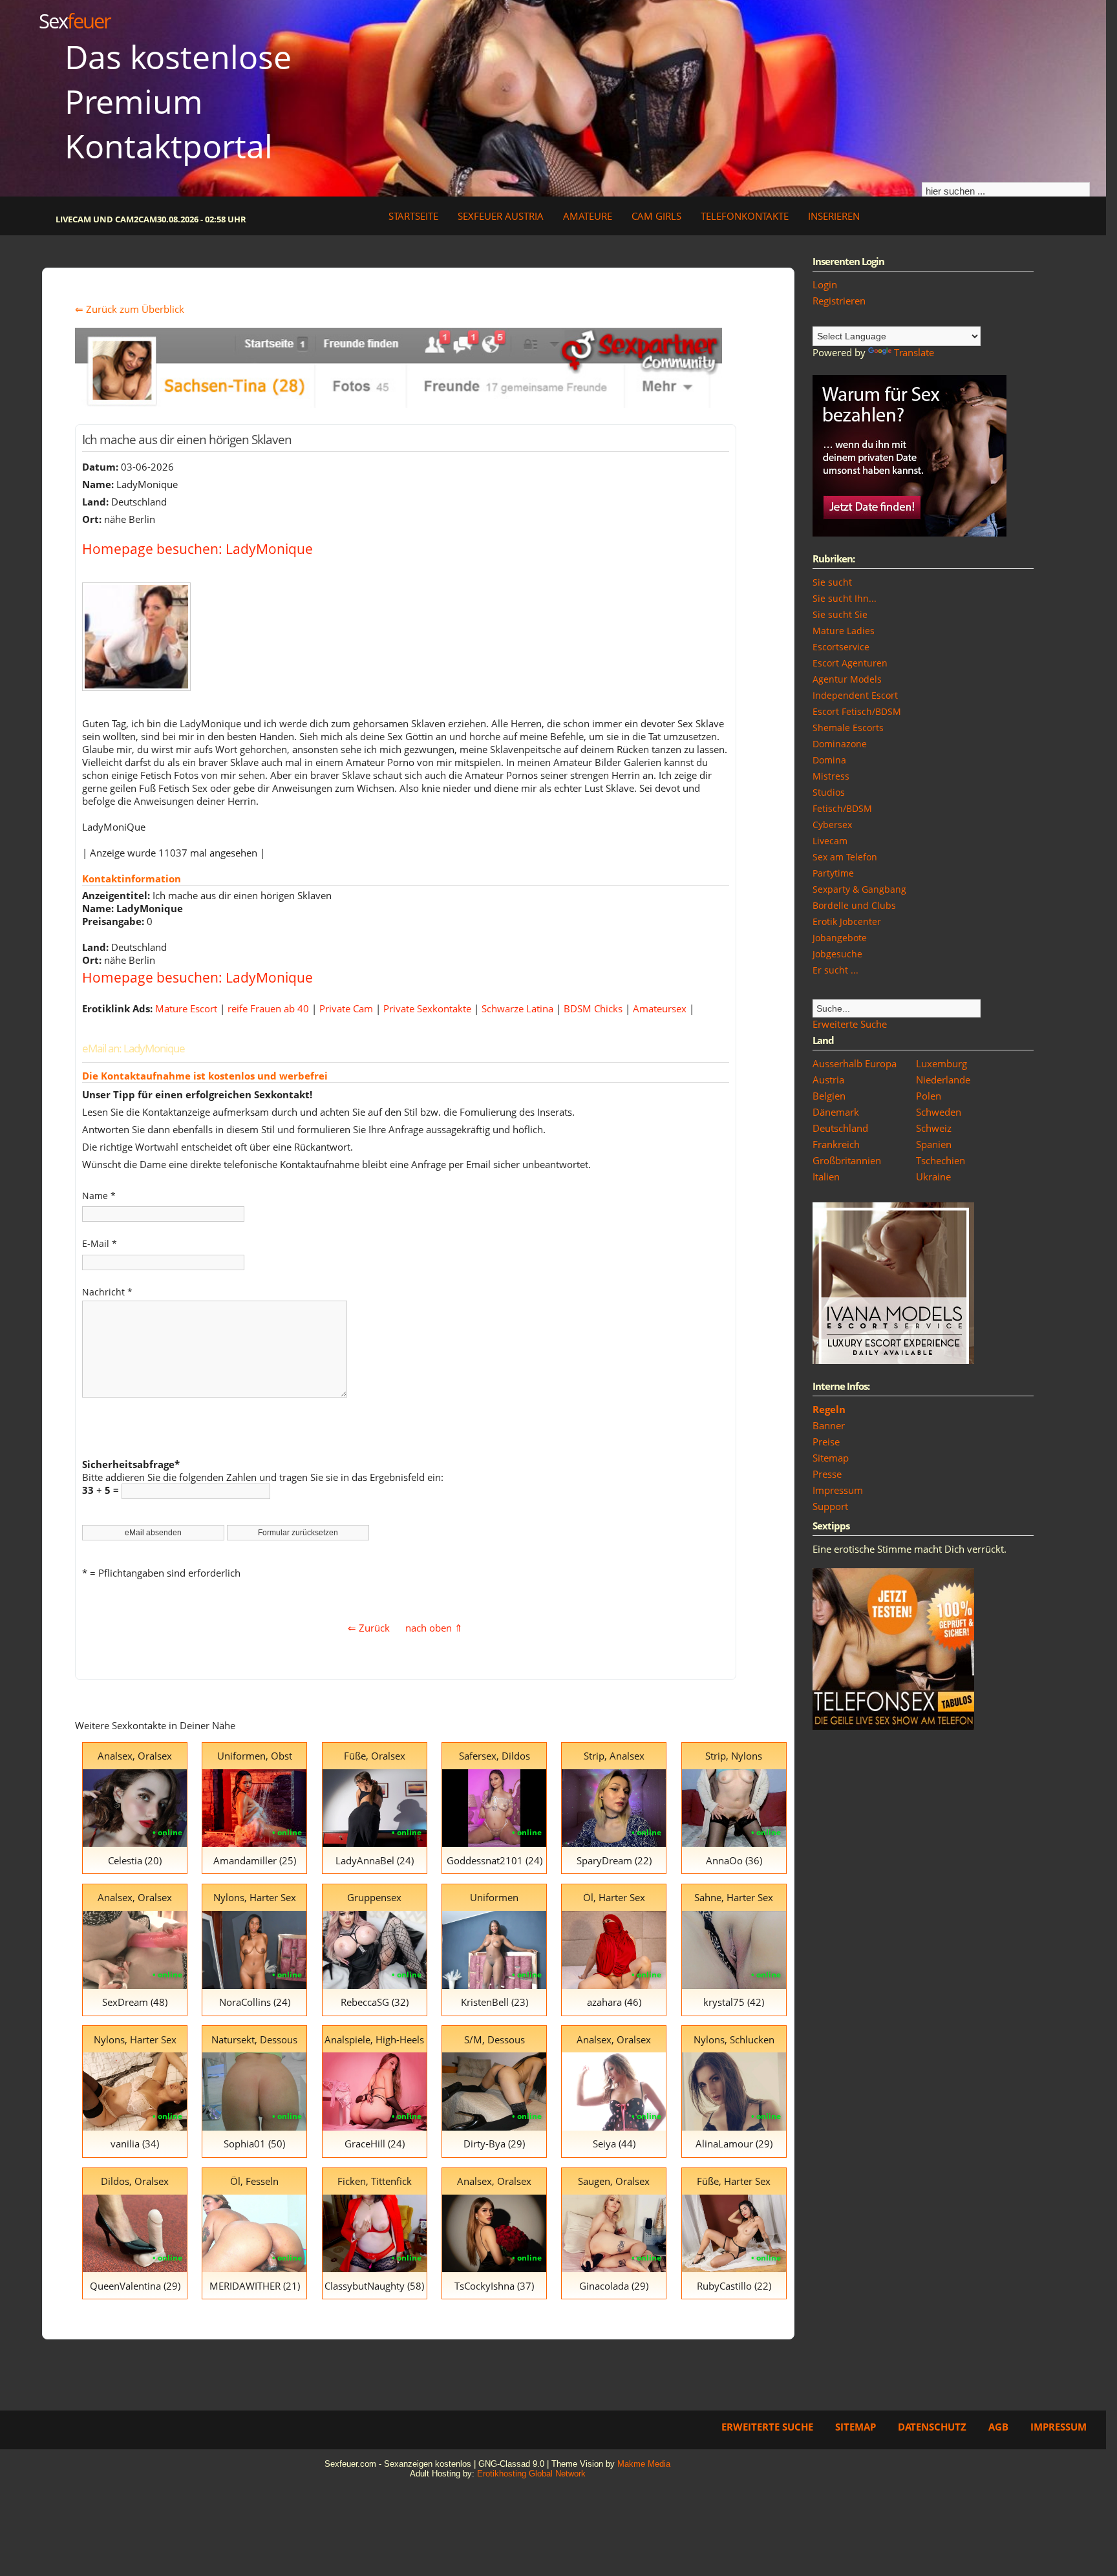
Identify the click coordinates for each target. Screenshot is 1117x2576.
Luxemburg (941, 1063)
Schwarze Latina (517, 1008)
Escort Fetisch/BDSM (857, 711)
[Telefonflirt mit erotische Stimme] (893, 1726)
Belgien (829, 1096)
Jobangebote (840, 938)
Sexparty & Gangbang (859, 889)
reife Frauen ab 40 (268, 1008)
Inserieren (834, 216)
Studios (829, 792)
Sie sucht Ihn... (845, 598)
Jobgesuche (837, 954)
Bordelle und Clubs (854, 905)
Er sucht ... (835, 970)
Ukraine (933, 1176)
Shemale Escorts (848, 728)
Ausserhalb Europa (855, 1063)
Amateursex (660, 1008)
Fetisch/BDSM (842, 808)
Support (830, 1506)
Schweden (939, 1112)
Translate (914, 352)
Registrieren (839, 301)
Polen (929, 1096)
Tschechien (941, 1160)
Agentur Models (847, 679)
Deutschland (840, 1128)
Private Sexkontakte (427, 1008)
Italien (826, 1176)
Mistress (831, 776)
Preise (826, 1442)
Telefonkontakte (745, 216)
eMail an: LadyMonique (133, 1048)
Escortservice (841, 647)
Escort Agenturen (850, 663)
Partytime (833, 873)
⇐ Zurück (369, 1628)
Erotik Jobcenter (847, 921)
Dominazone (840, 744)
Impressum (838, 1490)
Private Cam (346, 1008)
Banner (829, 1425)
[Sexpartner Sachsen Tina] (399, 404)
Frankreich (836, 1144)
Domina (829, 760)
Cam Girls (656, 216)
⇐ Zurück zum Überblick (130, 309)
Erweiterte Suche (850, 1024)
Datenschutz (932, 2427)
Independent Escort (855, 695)
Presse (827, 1474)
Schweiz (934, 1128)
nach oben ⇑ (434, 1628)
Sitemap (831, 1458)
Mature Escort (186, 1008)
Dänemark (836, 1112)
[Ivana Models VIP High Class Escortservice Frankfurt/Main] (893, 1360)
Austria (828, 1080)
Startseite (413, 216)
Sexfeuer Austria (501, 216)
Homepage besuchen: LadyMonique (197, 548)
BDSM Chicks (593, 1008)
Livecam (830, 841)
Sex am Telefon (845, 857)
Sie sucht (832, 582)
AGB (998, 2427)
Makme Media (644, 2464)
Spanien (934, 1144)
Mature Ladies (844, 631)
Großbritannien (847, 1160)
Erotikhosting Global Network (531, 2474)
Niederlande (943, 1080)
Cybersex (832, 825)
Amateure (588, 216)
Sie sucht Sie (840, 614)
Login (825, 284)
